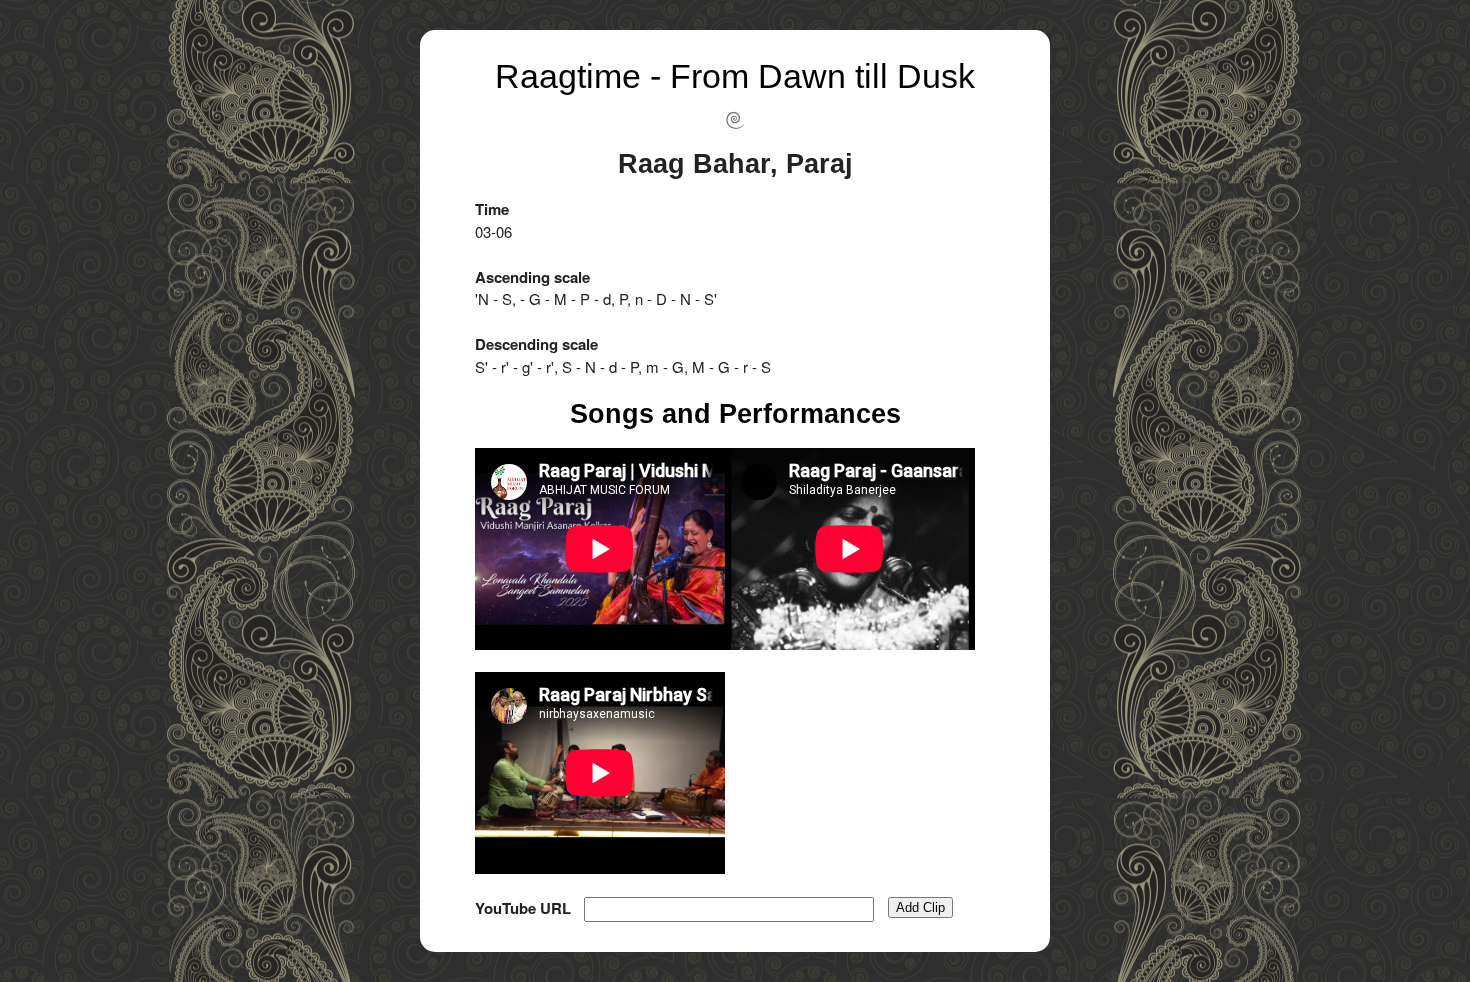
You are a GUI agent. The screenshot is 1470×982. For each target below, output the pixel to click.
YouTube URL (523, 908)
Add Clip (920, 907)
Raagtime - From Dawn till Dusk (735, 76)
